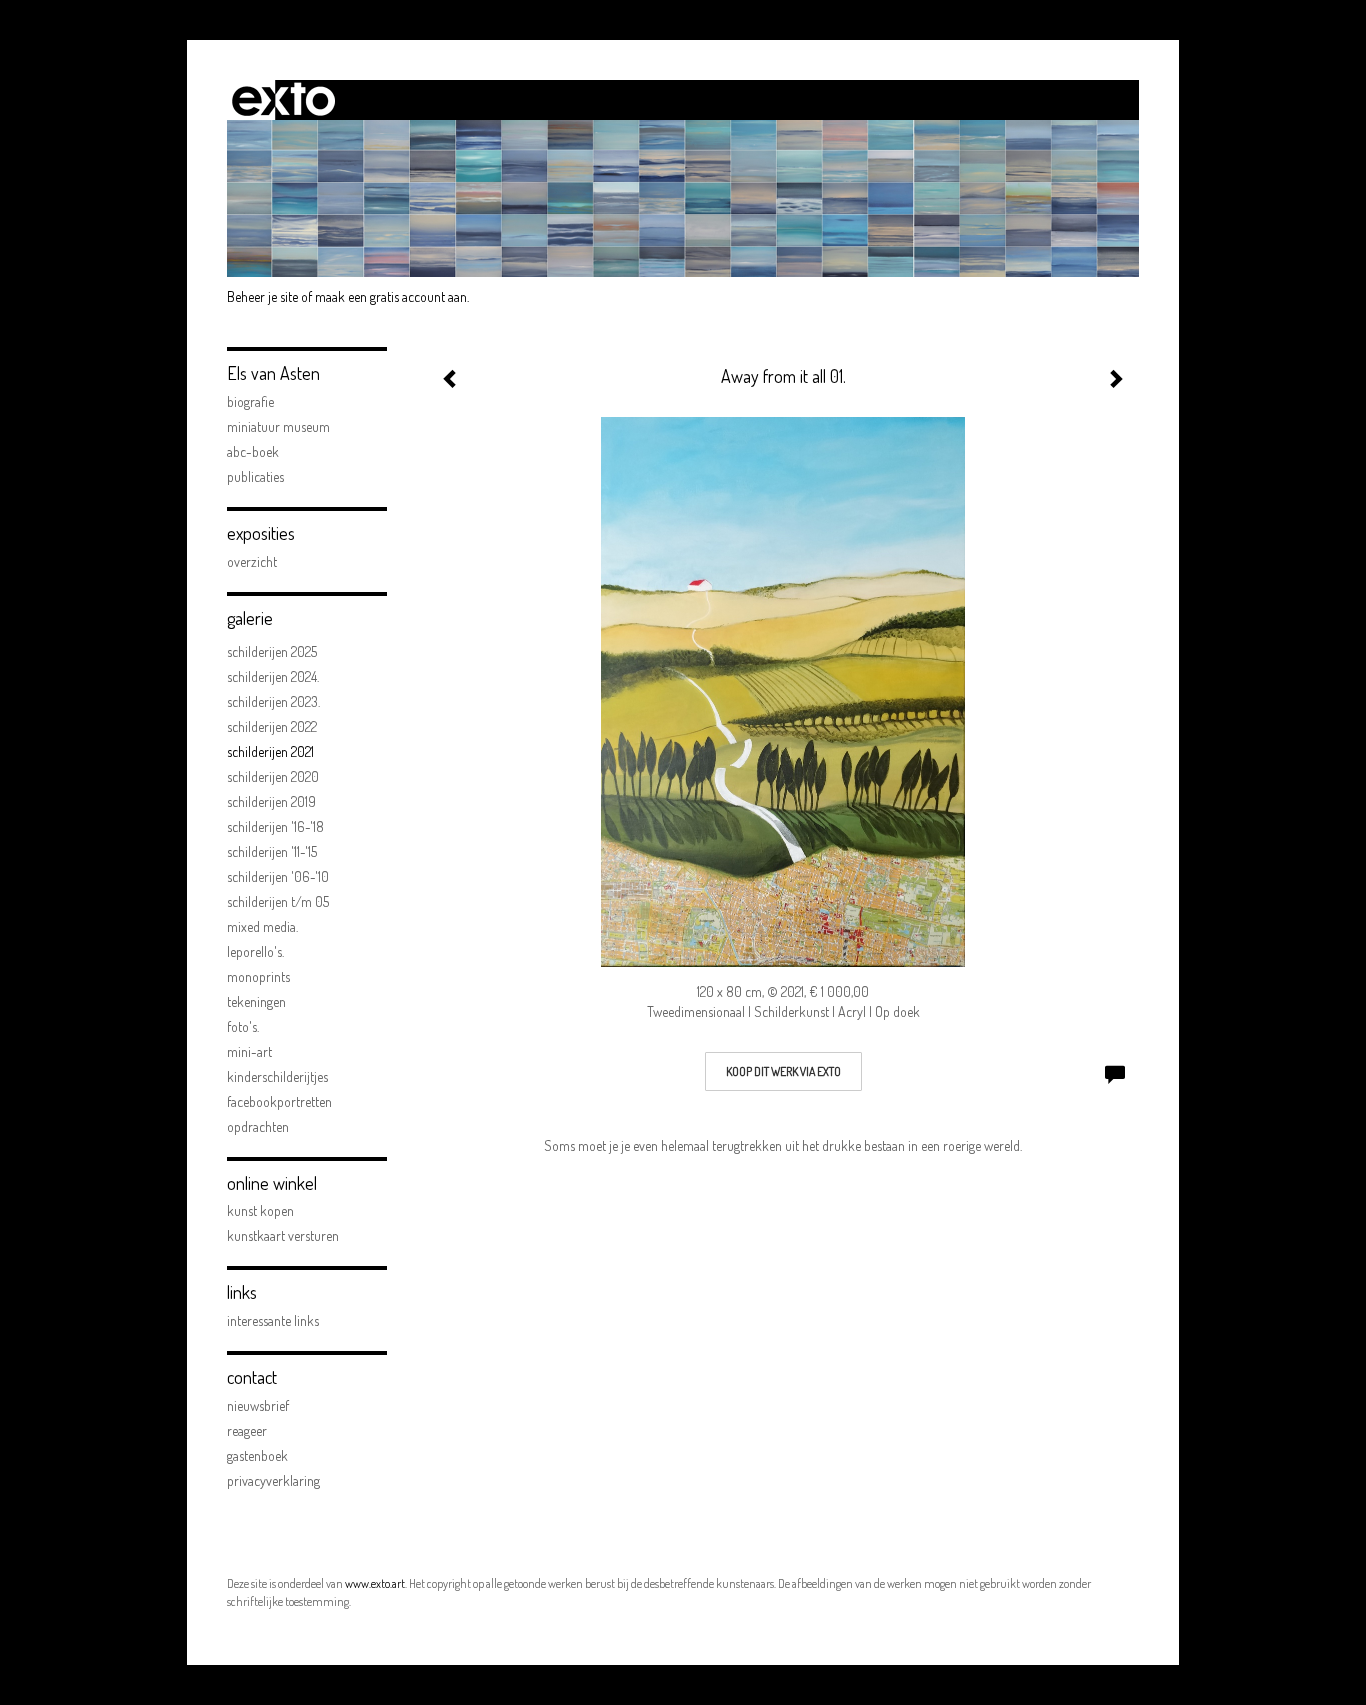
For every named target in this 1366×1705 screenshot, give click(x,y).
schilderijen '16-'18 (275, 826)
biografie (250, 401)
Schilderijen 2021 (270, 751)
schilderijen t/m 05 (278, 901)
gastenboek (257, 1455)
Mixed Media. (262, 926)
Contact (252, 1377)
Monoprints (258, 976)
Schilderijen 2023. (273, 701)
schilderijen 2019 (271, 801)
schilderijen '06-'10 (278, 876)
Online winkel (272, 1183)
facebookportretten (279, 1101)
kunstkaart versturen (283, 1235)
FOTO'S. (243, 1026)
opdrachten (258, 1126)
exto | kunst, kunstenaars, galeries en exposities (283, 100)
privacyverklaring (273, 1480)
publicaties (255, 476)
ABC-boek (253, 451)
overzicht (252, 561)
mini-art (249, 1051)
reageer (247, 1430)
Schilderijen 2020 (273, 776)
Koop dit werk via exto (783, 1071)
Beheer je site (262, 296)
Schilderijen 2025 (272, 651)
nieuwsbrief (258, 1405)
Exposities (261, 533)
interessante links (273, 1320)
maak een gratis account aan (391, 296)
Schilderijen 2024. (273, 676)
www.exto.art (375, 1583)
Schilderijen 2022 (272, 726)
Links (242, 1292)
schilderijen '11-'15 (272, 851)
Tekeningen (256, 1001)
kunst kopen (260, 1210)
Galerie (250, 618)
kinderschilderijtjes (277, 1076)
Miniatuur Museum (278, 426)
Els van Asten (273, 373)
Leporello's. (255, 951)
